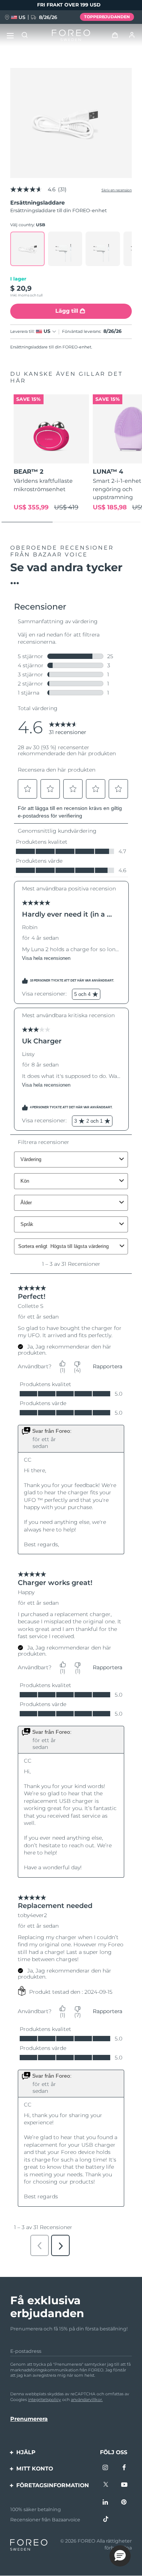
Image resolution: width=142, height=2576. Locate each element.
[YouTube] (124, 2485)
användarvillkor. (87, 2400)
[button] (120, 2556)
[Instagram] (106, 2468)
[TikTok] (106, 2519)
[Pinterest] (124, 2502)
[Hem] (71, 35)
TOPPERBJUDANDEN (107, 17)
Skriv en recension (117, 190)
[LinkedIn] (106, 2502)
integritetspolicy (44, 2400)
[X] (106, 2485)
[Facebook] (124, 2468)
